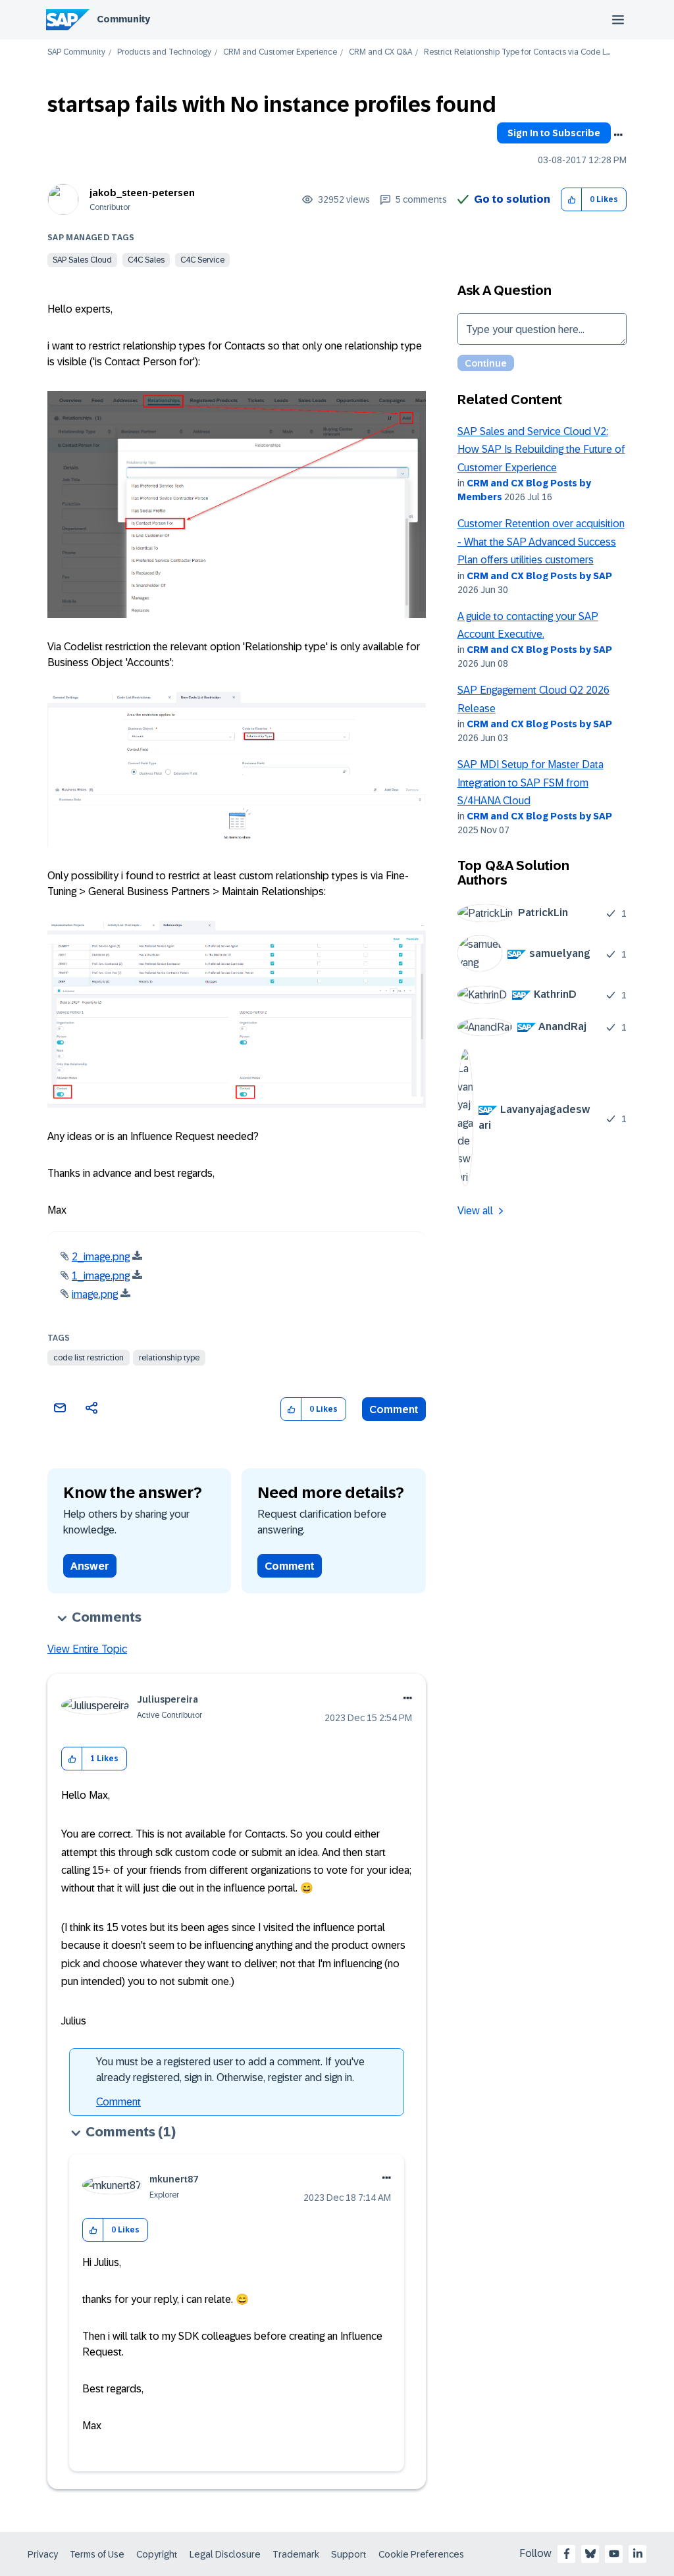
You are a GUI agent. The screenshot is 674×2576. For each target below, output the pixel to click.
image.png (95, 1294)
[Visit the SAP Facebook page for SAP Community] (567, 2554)
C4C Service (202, 260)
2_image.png (101, 1257)
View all (475, 1211)
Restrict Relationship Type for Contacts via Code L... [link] (517, 52)
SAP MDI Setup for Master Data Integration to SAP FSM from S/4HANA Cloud (531, 783)
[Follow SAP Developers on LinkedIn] (638, 2554)
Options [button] (618, 135)
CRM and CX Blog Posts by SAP (539, 576)
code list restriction (89, 1358)
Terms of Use (97, 2554)
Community (123, 19)
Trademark (296, 2554)
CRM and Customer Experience (280, 52)
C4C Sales (146, 260)
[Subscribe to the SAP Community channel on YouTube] (614, 2554)
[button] (572, 200)
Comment (394, 1409)
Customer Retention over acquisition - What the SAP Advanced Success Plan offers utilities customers (541, 542)
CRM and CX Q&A (380, 52)
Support (349, 2554)
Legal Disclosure (225, 2554)
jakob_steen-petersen (142, 193)
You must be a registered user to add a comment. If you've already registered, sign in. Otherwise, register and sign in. (230, 2070)
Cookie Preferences (421, 2554)
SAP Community (76, 52)
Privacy (43, 2554)
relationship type (169, 1358)
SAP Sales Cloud (82, 260)
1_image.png (101, 1276)
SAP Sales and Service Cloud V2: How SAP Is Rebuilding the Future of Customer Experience (541, 450)
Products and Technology (164, 52)
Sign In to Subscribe (554, 133)
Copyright (157, 2554)
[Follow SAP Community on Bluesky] (590, 2554)
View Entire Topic (87, 1649)
